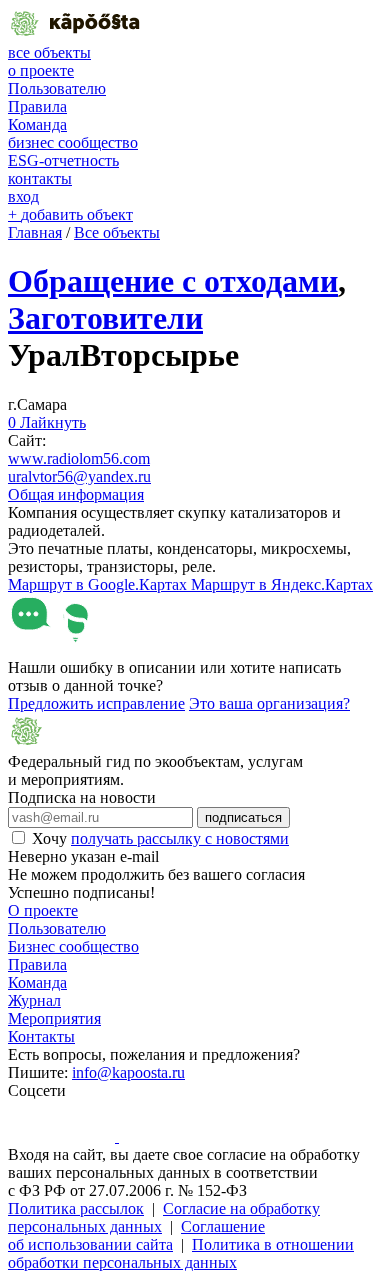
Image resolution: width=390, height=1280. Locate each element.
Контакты (41, 1036)
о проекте (41, 70)
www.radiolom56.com (79, 458)
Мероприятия (54, 1018)
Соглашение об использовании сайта (136, 1235)
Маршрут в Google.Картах (99, 584)
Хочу (160, 838)
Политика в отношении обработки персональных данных (181, 1253)
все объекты (49, 52)
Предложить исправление (96, 703)
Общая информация (76, 494)
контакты (40, 178)
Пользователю (57, 88)
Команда (37, 124)
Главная (35, 232)
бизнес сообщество (73, 142)
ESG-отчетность (63, 160)
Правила (37, 106)
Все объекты (117, 232)
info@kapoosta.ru (128, 1072)
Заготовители (105, 318)
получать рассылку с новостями (180, 838)
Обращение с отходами (173, 281)
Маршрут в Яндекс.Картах (282, 584)
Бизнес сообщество (73, 946)
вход (23, 196)
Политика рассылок (76, 1208)
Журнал (34, 1000)
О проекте (43, 910)
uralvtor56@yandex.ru (79, 476)
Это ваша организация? (269, 703)
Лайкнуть (47, 422)
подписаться (243, 817)
